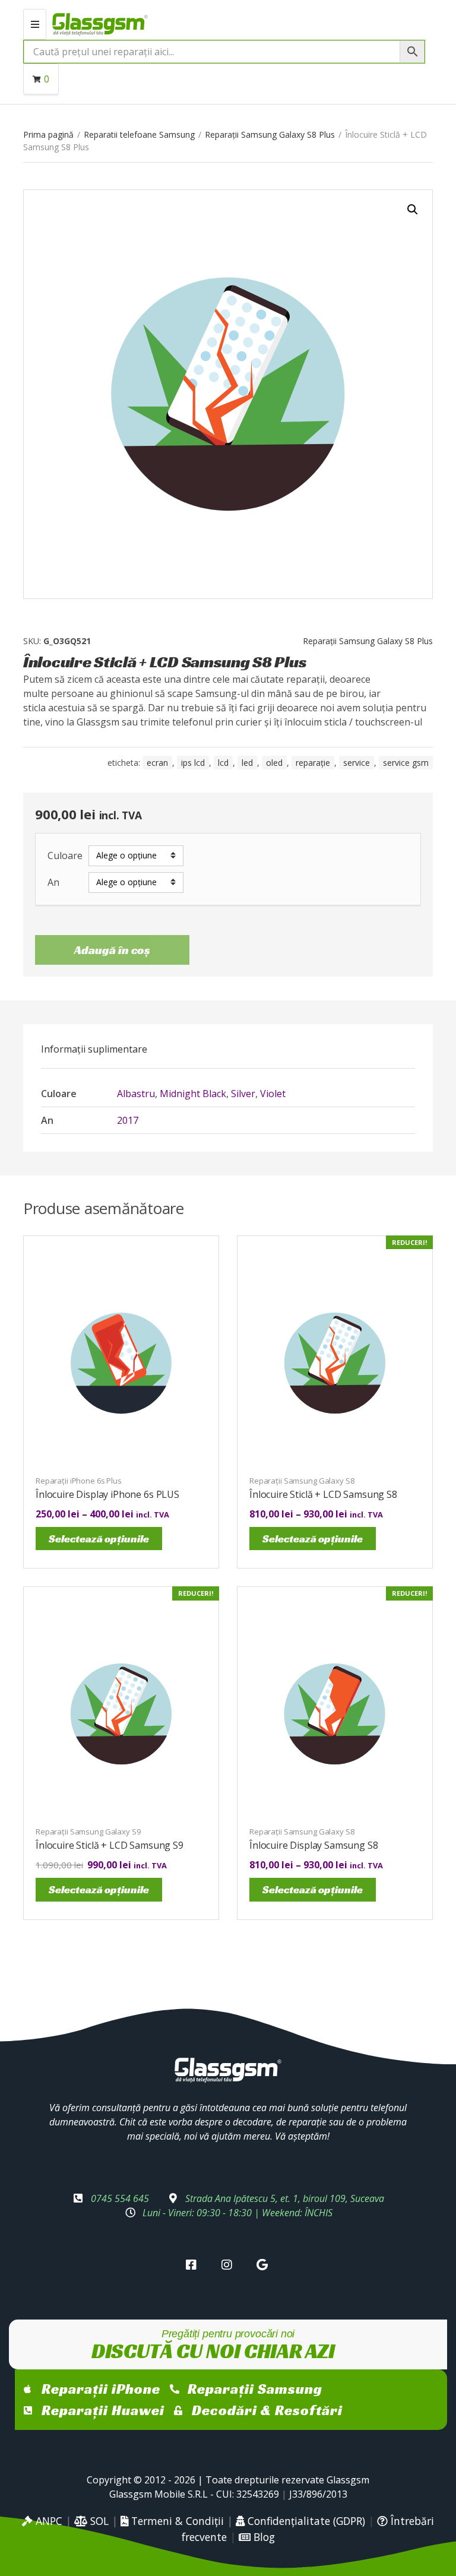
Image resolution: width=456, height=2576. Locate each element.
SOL (98, 2521)
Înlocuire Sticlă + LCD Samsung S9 (110, 1845)
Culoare (65, 856)
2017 (128, 1120)
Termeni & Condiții (176, 2521)
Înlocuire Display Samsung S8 (314, 1845)
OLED (274, 763)
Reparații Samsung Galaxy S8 (302, 1481)
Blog (263, 2537)
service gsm (406, 763)
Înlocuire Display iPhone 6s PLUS (107, 1494)
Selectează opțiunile (99, 1539)
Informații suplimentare (94, 1049)
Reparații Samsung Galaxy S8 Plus (270, 134)
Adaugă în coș (112, 950)
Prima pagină (48, 134)
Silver (243, 1094)
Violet (273, 1094)
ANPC (47, 2521)
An (53, 883)
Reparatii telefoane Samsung (139, 134)
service (357, 763)
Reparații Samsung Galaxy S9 (88, 1832)
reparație (313, 763)
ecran (157, 763)
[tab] (94, 1049)
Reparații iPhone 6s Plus (79, 1481)
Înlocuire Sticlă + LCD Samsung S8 (323, 1494)
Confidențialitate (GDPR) (305, 2521)
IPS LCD (193, 763)
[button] (413, 210)
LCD (223, 763)
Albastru (136, 1094)
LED (247, 763)
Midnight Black (193, 1094)
